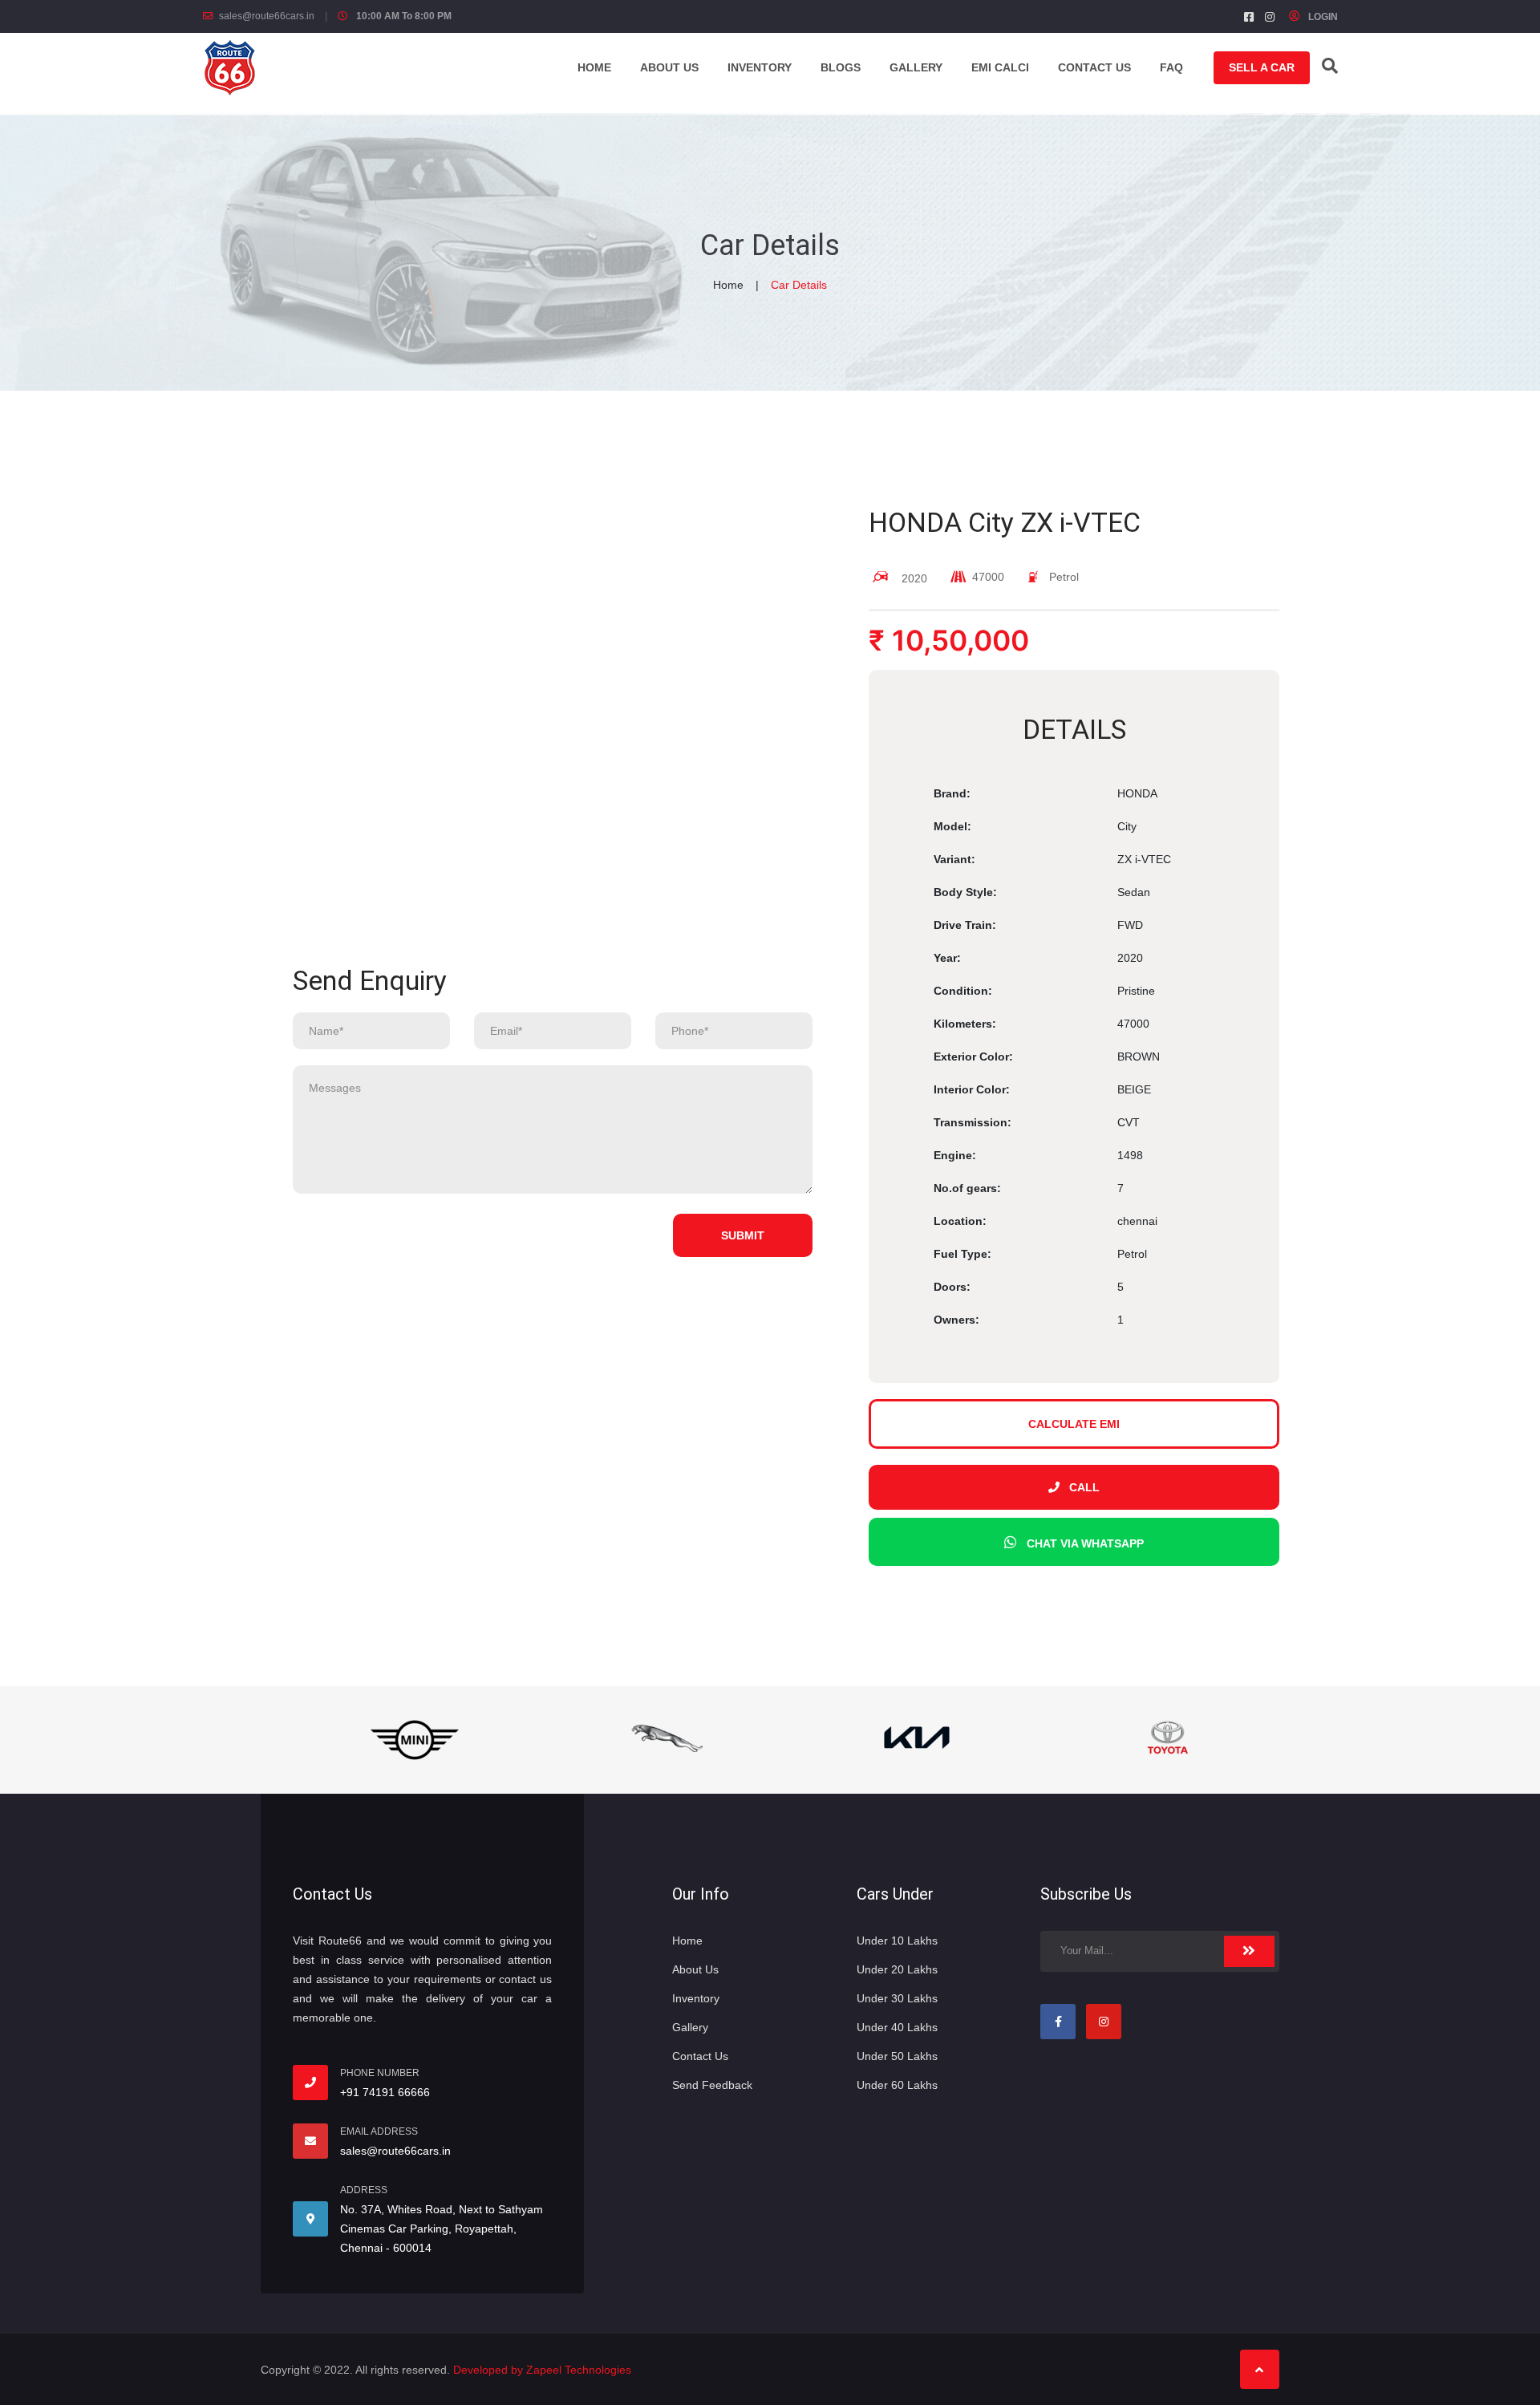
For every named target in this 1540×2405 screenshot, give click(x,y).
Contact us (1094, 67)
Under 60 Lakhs (897, 2085)
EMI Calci (1000, 67)
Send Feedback (712, 2085)
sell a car (1262, 67)
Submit (743, 1235)
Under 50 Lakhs (897, 2056)
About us (669, 67)
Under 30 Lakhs (897, 1998)
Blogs (841, 67)
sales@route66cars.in (267, 16)
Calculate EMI (1074, 1424)
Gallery (916, 67)
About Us (695, 1969)
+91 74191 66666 (385, 2092)
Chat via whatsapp (1085, 1543)
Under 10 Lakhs (897, 1941)
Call (1084, 1487)
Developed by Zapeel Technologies (542, 2370)
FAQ (1171, 67)
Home (594, 67)
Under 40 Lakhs (897, 2027)
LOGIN (1322, 17)
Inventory (760, 67)
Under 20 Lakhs (897, 1969)
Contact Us (700, 2056)
